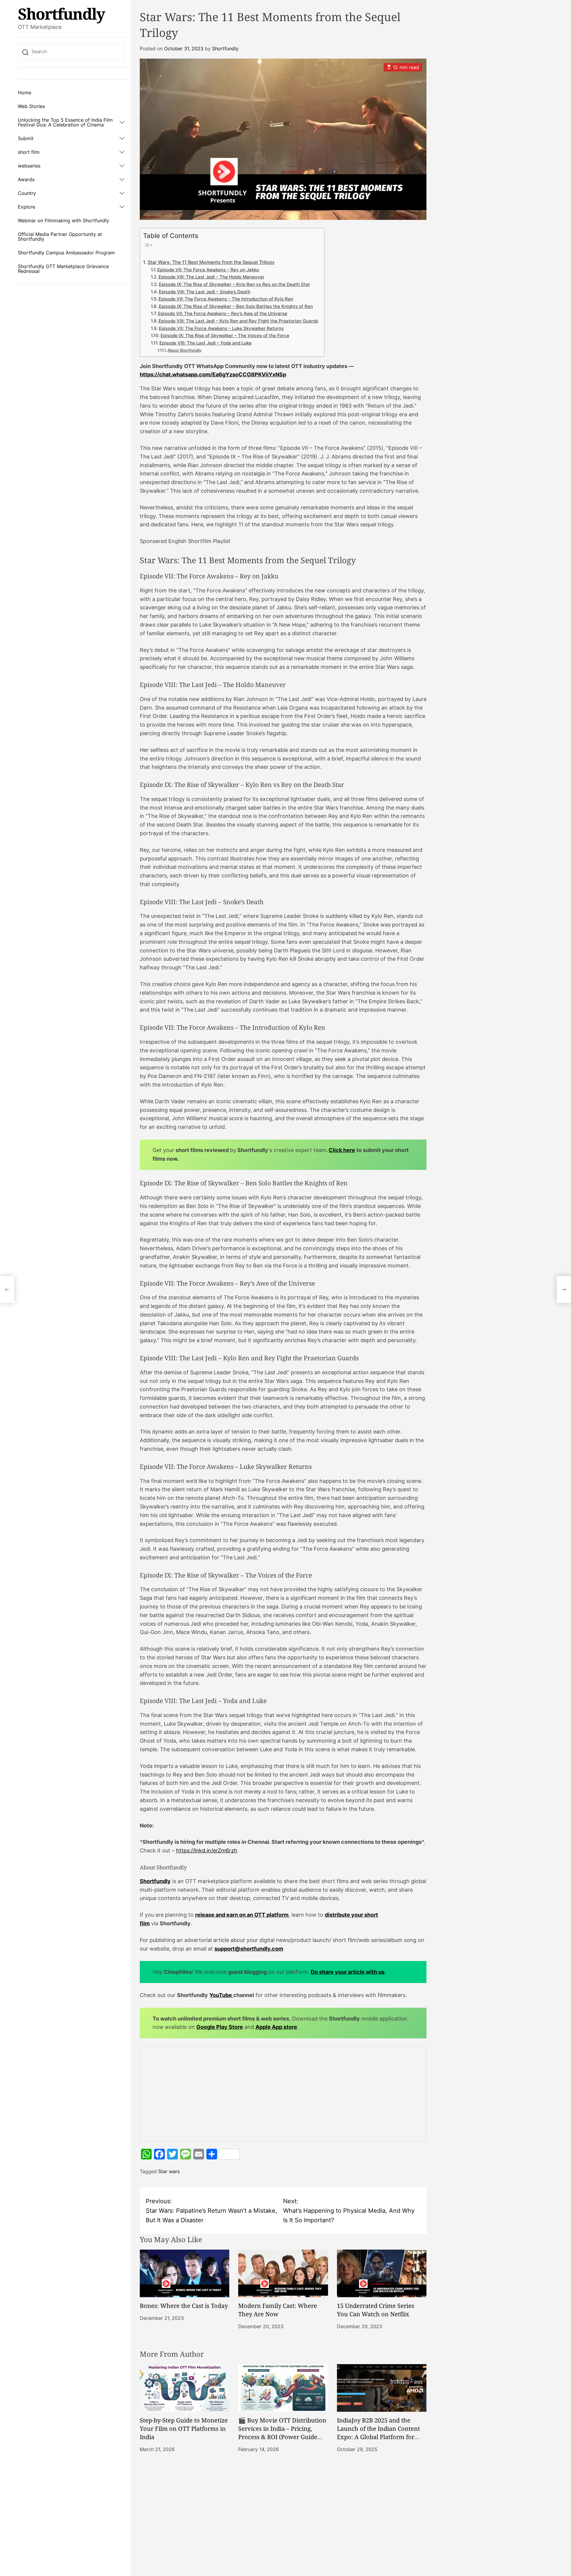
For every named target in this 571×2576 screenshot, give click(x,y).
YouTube (221, 1995)
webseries (29, 166)
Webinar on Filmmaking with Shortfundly (63, 220)
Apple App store (276, 2027)
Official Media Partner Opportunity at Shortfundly (60, 237)
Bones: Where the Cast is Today (184, 2306)
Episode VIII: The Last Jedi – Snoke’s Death (205, 292)
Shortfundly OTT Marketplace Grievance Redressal (63, 269)
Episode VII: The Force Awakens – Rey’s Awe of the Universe (223, 314)
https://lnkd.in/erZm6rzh (207, 1850)
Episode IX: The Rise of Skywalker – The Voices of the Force (225, 336)
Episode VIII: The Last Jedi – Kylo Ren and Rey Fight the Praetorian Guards (238, 321)
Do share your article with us (348, 1972)
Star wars (169, 2171)
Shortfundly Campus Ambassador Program (66, 253)
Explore (26, 207)
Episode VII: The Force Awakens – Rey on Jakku (208, 270)
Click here (342, 1150)
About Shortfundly (184, 350)
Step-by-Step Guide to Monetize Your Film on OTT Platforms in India (184, 2429)
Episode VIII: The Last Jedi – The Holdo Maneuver (211, 277)
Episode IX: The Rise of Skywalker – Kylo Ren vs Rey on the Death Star (234, 284)
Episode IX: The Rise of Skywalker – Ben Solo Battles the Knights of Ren (236, 306)
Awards (26, 179)
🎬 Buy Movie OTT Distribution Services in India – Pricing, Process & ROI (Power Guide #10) (282, 2433)
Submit (26, 138)
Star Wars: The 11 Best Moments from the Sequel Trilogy (211, 262)
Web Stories (31, 106)
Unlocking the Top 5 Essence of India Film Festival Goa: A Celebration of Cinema (65, 122)
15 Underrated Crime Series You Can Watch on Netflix (376, 2310)
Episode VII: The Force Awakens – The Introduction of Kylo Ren (226, 299)
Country (27, 193)
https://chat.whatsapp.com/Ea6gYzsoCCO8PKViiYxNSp (213, 374)
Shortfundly (61, 14)
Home (25, 93)
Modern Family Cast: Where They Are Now (278, 2310)
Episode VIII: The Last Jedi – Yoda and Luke (206, 343)
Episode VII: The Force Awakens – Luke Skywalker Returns (221, 328)
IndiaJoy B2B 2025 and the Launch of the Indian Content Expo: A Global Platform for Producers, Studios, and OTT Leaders (378, 2437)
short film (29, 152)
